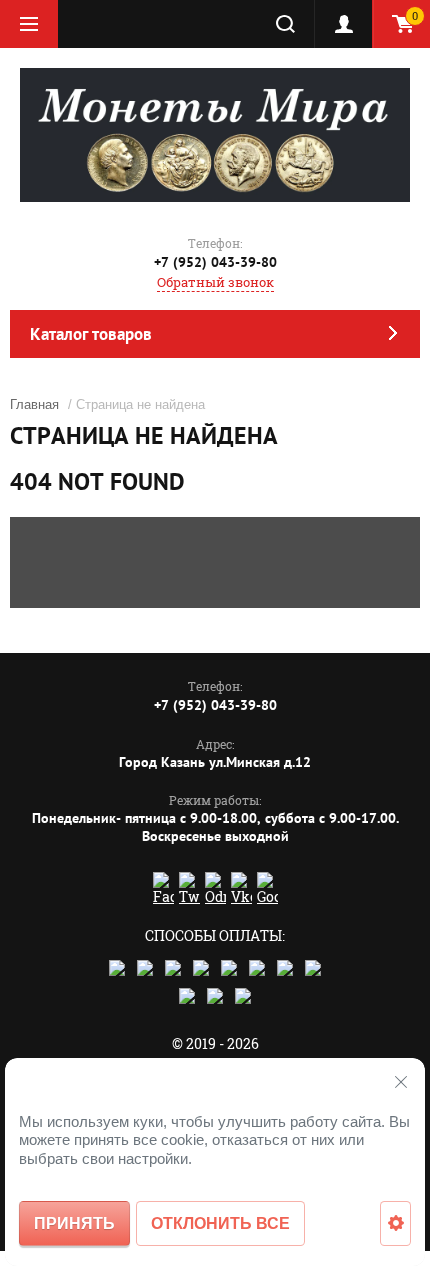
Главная (34, 404)
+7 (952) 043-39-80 (215, 262)
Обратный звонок (215, 282)
